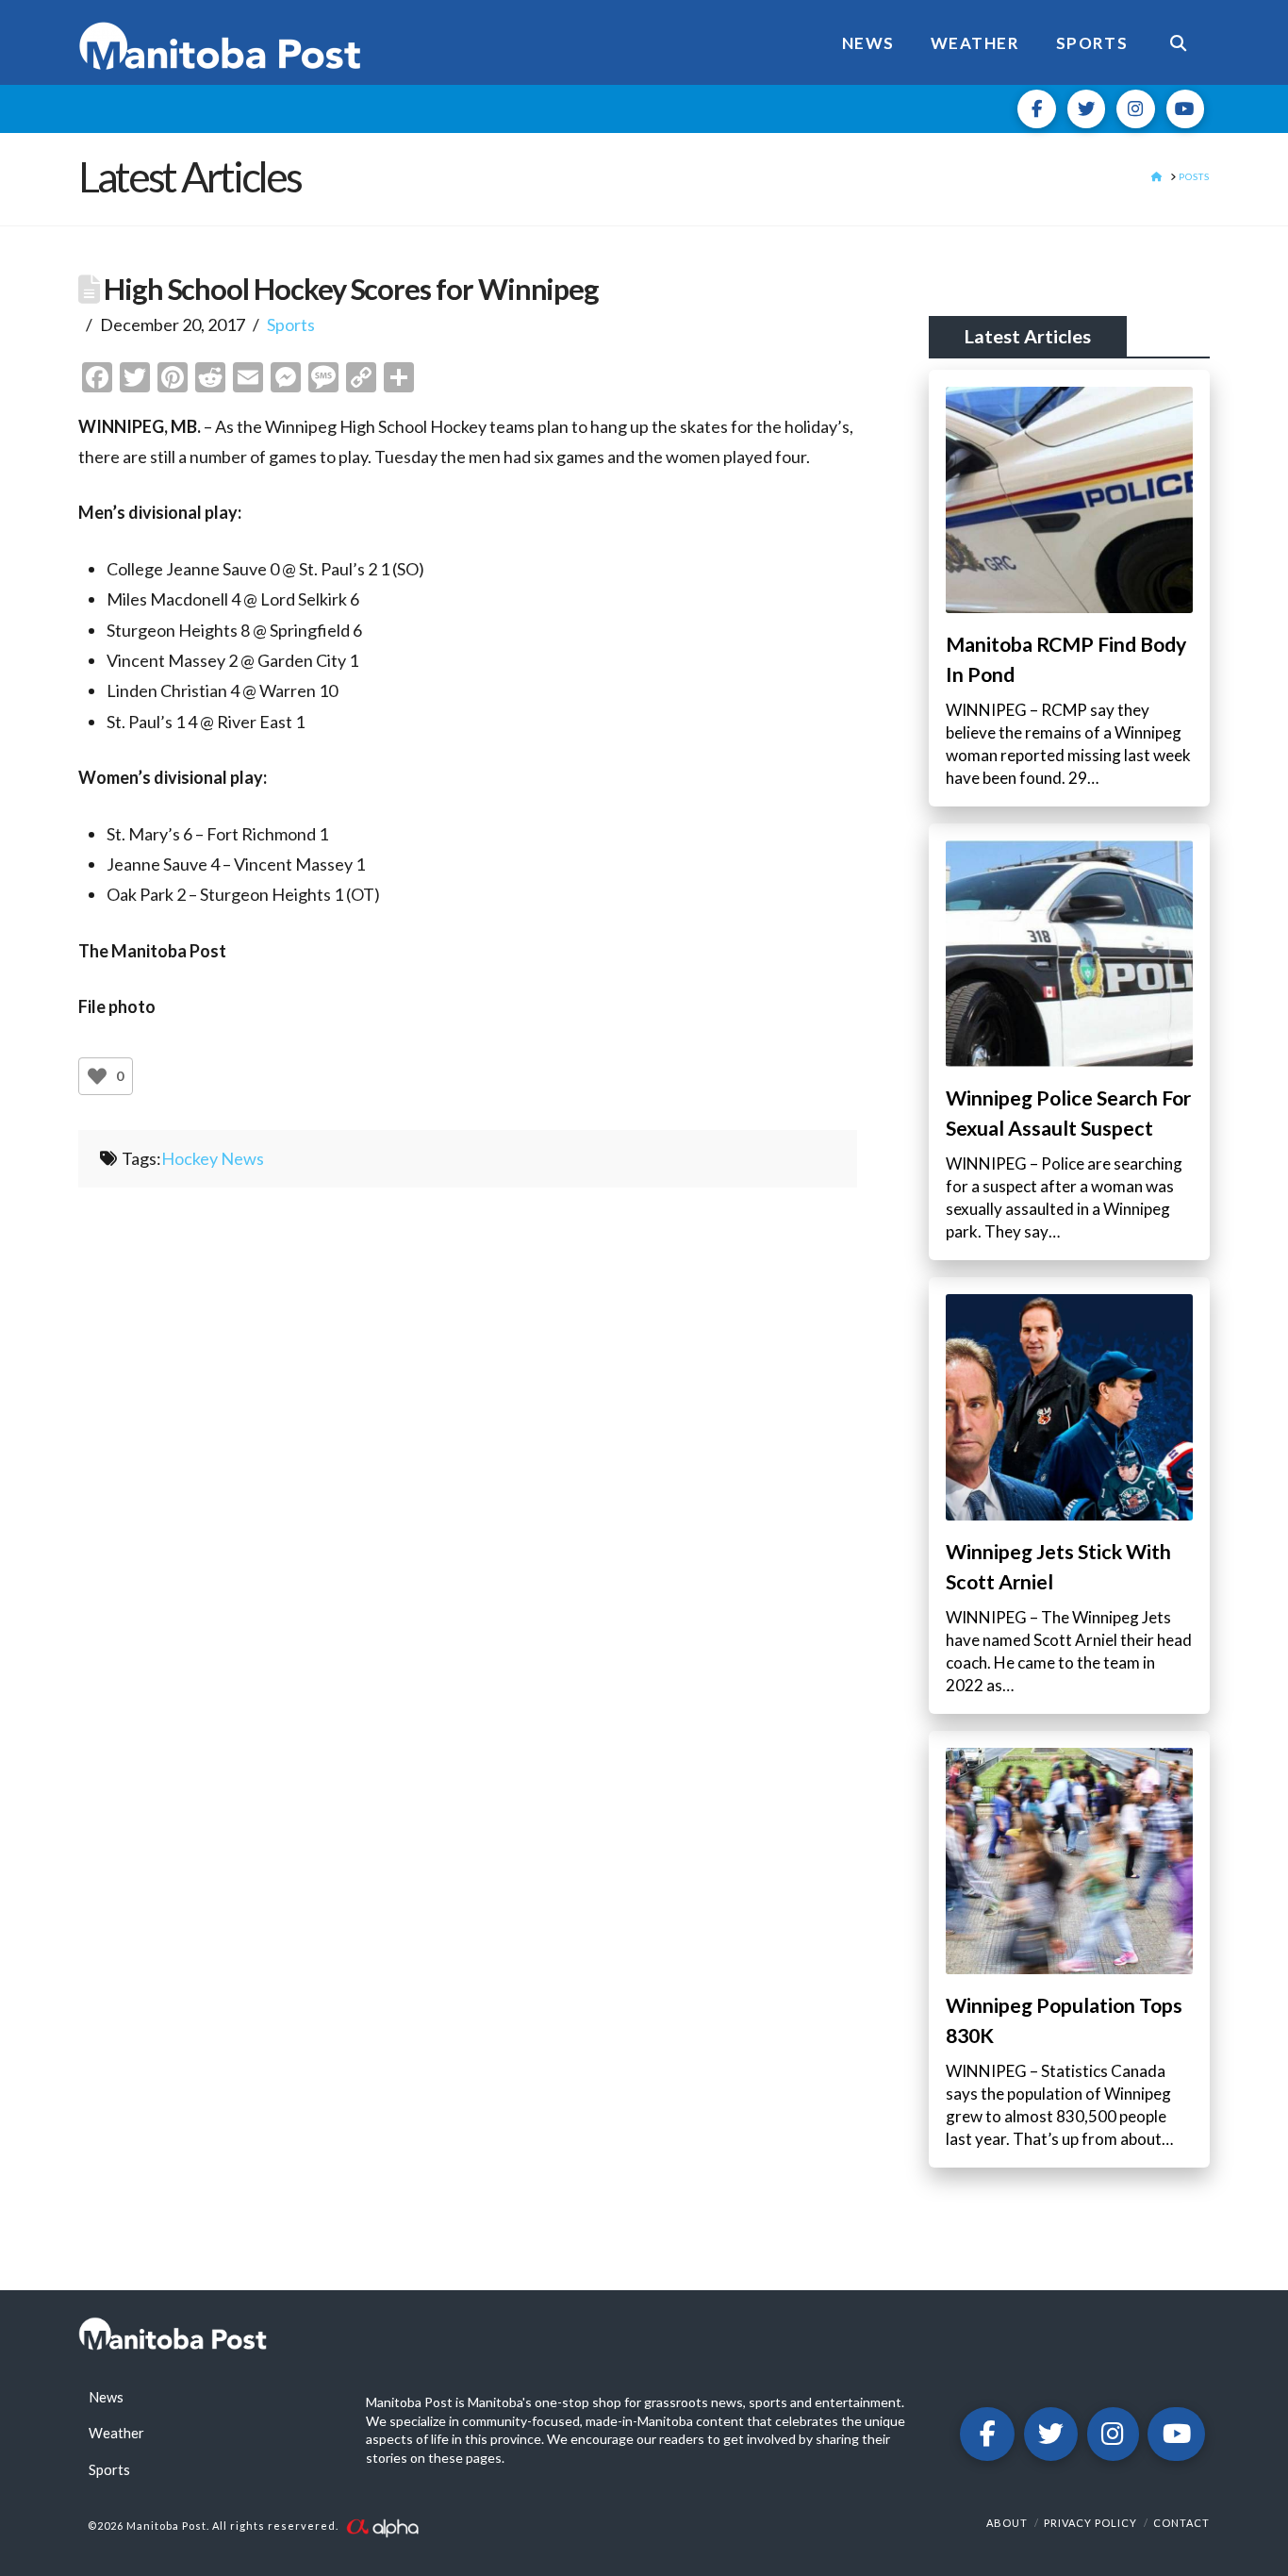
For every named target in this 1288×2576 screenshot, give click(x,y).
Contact (1181, 2523)
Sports (291, 324)
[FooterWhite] (382, 2526)
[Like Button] (97, 1076)
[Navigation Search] (1178, 42)
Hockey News (213, 1158)
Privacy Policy (1090, 2523)
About (1007, 2523)
